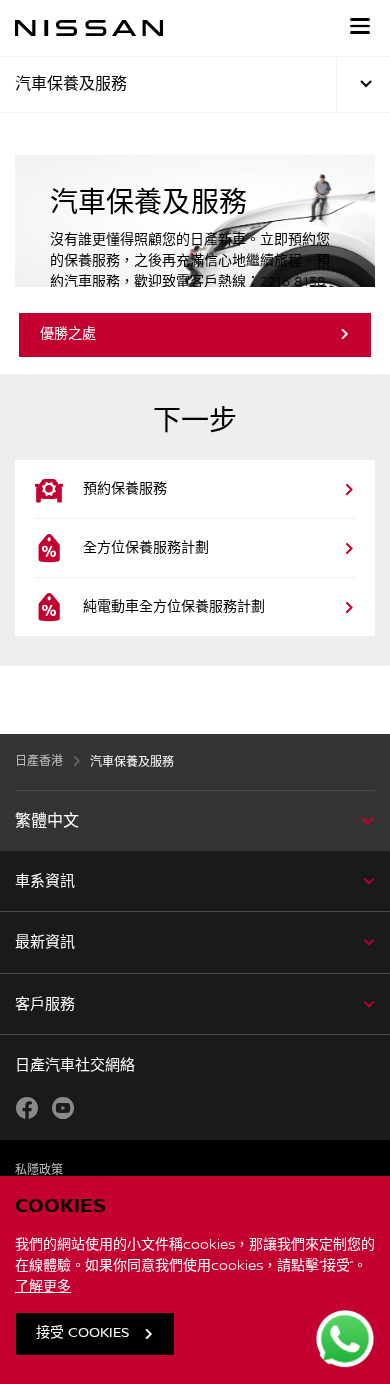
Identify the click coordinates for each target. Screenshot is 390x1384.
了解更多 (43, 1287)
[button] (360, 26)
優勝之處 (68, 334)
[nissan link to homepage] (89, 28)
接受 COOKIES (82, 1333)
